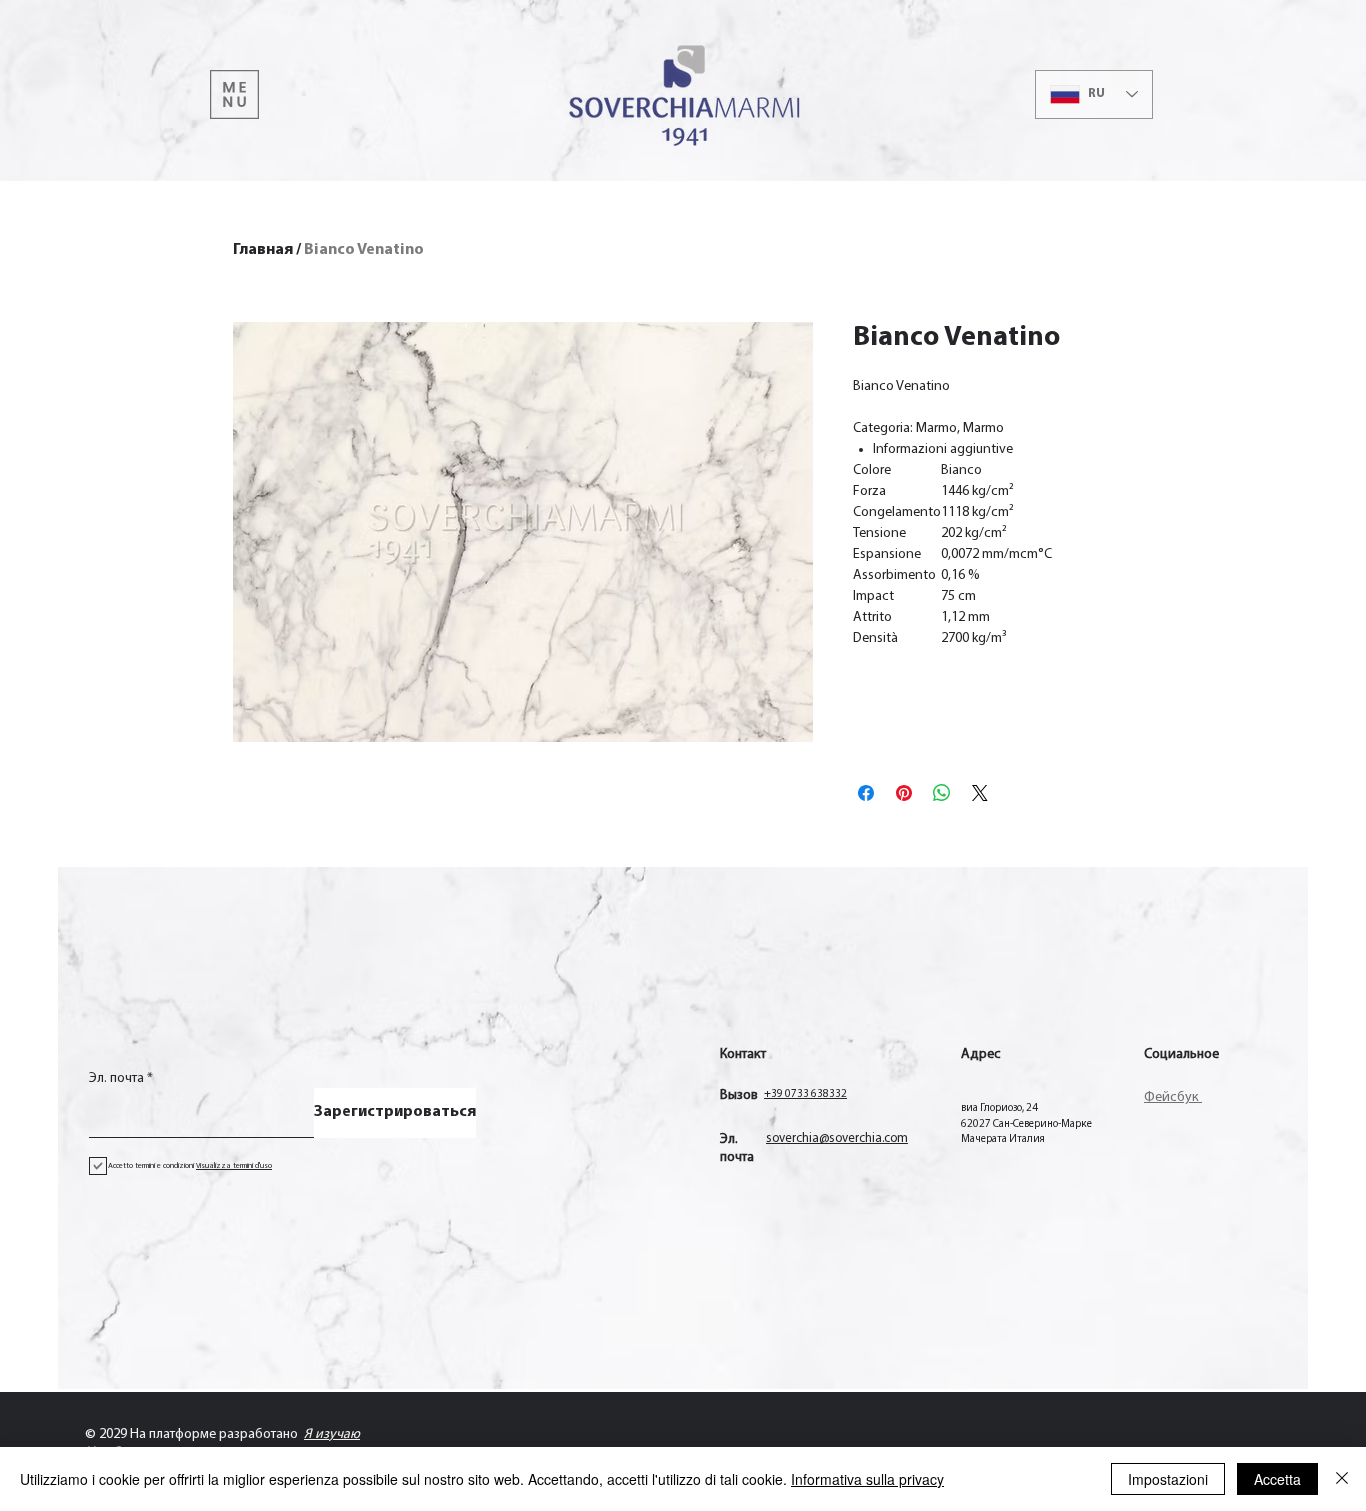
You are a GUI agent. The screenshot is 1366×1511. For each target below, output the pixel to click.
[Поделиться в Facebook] (866, 793)
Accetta (1277, 1479)
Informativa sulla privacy (867, 1479)
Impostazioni (1168, 1479)
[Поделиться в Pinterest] (904, 793)
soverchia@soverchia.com (837, 1138)
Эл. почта (116, 1079)
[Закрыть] (1342, 1479)
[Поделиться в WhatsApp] (942, 793)
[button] (234, 94)
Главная (263, 250)
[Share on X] (980, 793)
